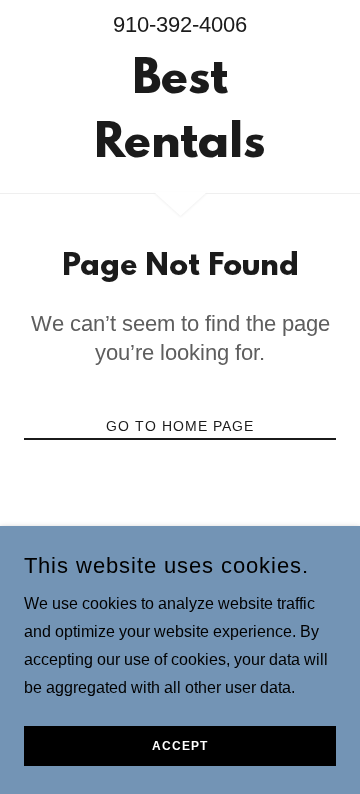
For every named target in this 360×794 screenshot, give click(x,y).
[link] (180, 113)
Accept (180, 746)
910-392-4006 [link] (180, 24)
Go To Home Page (180, 426)
